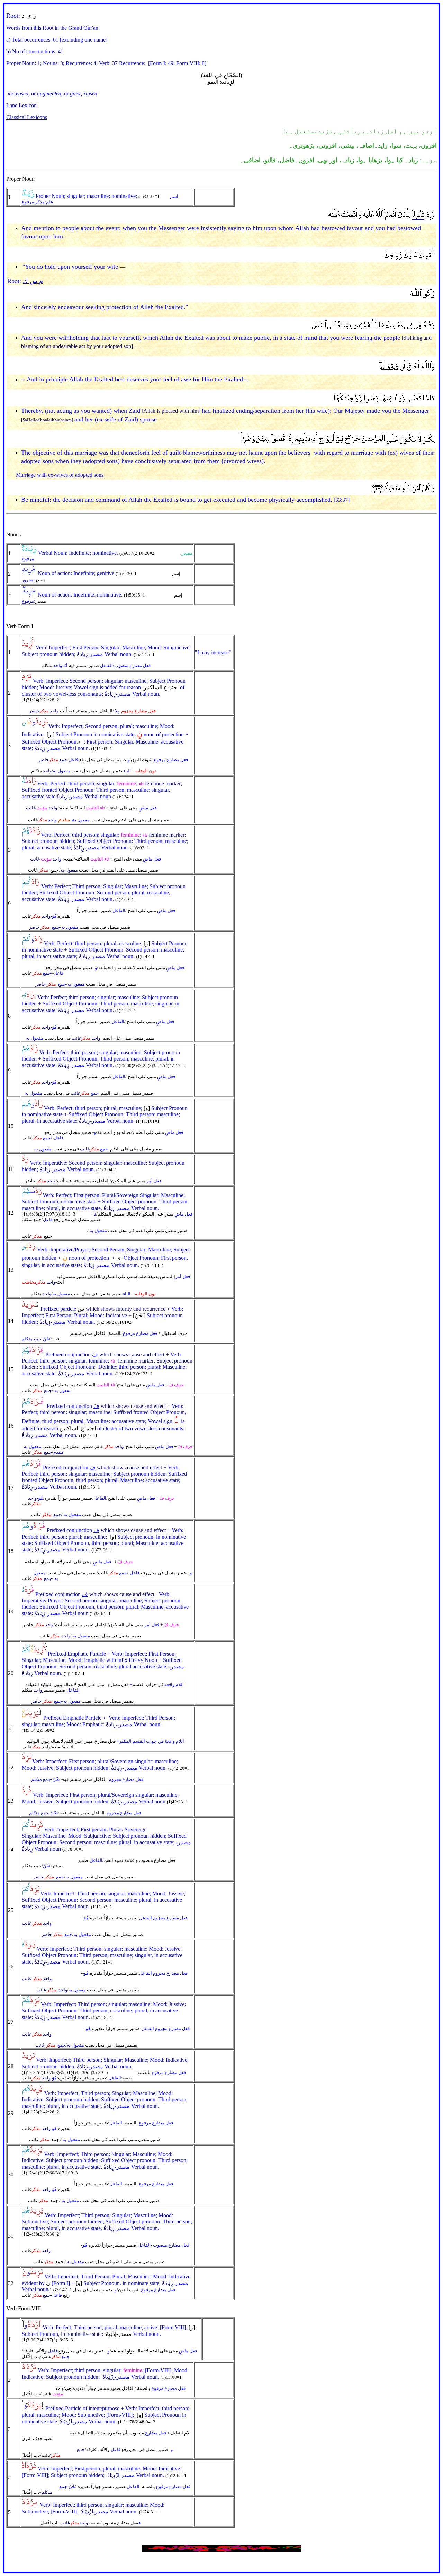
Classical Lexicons (27, 117)
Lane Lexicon (21, 105)
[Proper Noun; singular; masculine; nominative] (28, 196)
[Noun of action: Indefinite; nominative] (29, 595)
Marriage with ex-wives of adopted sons (60, 475)
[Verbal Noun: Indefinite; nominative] (29, 553)
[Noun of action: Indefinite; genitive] (29, 574)
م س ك (33, 281)
